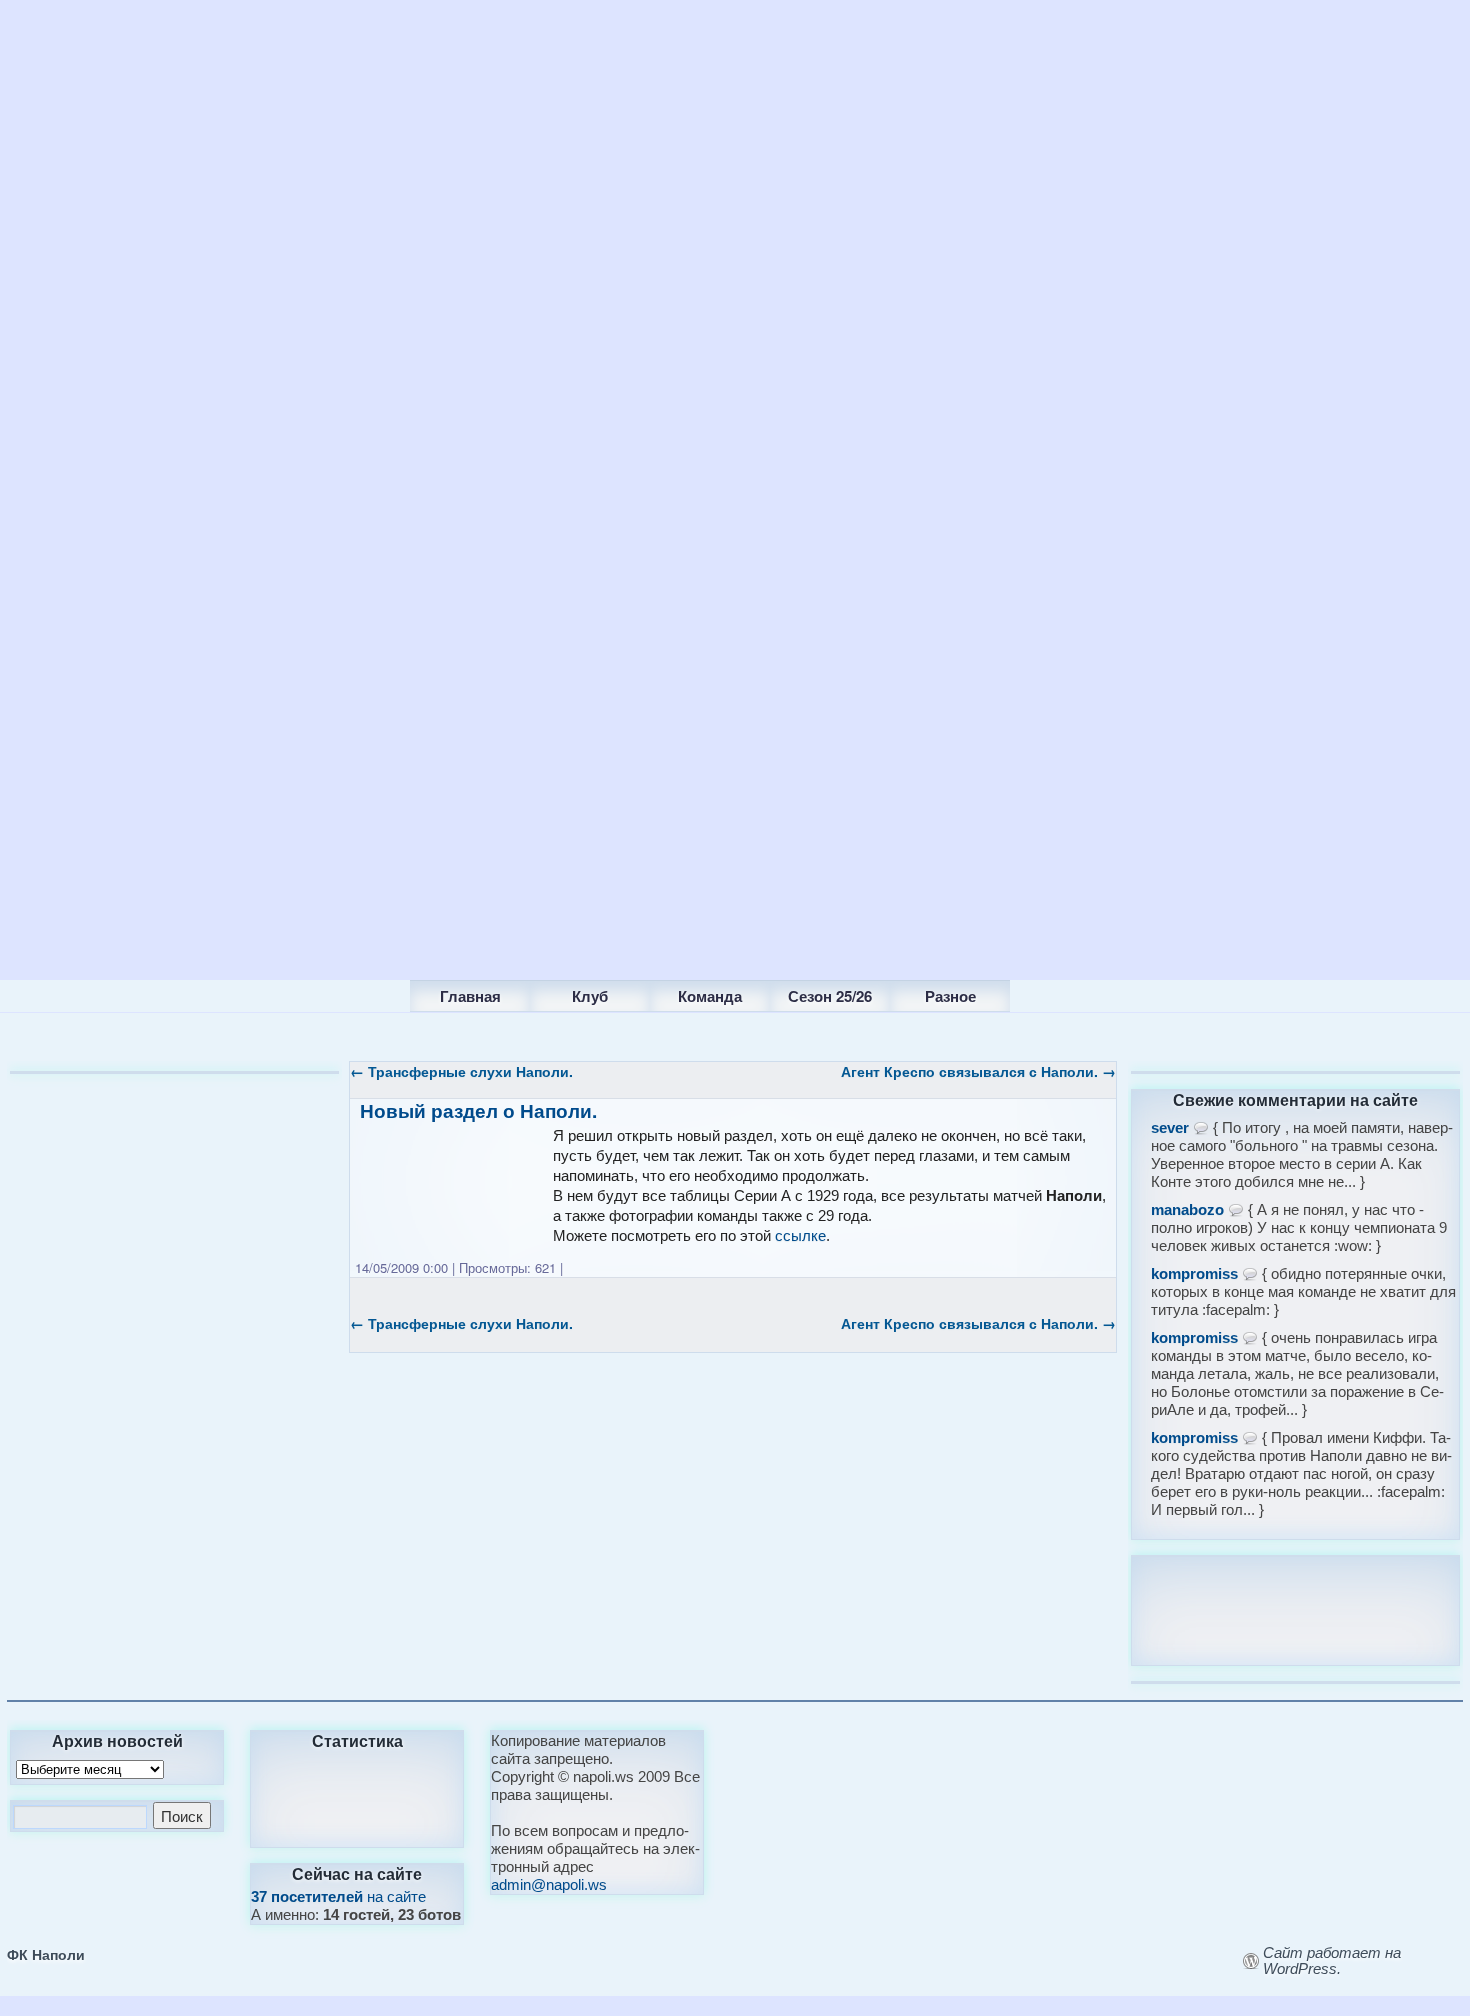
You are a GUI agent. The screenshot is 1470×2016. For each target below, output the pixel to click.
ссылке (800, 1235)
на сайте (338, 1896)
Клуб (590, 996)
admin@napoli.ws (549, 1884)
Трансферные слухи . (461, 1071)
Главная (470, 996)
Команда (710, 996)
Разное (950, 996)
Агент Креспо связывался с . (978, 1071)
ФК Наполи (46, 1954)
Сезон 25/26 (830, 996)
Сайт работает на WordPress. (1332, 1961)
